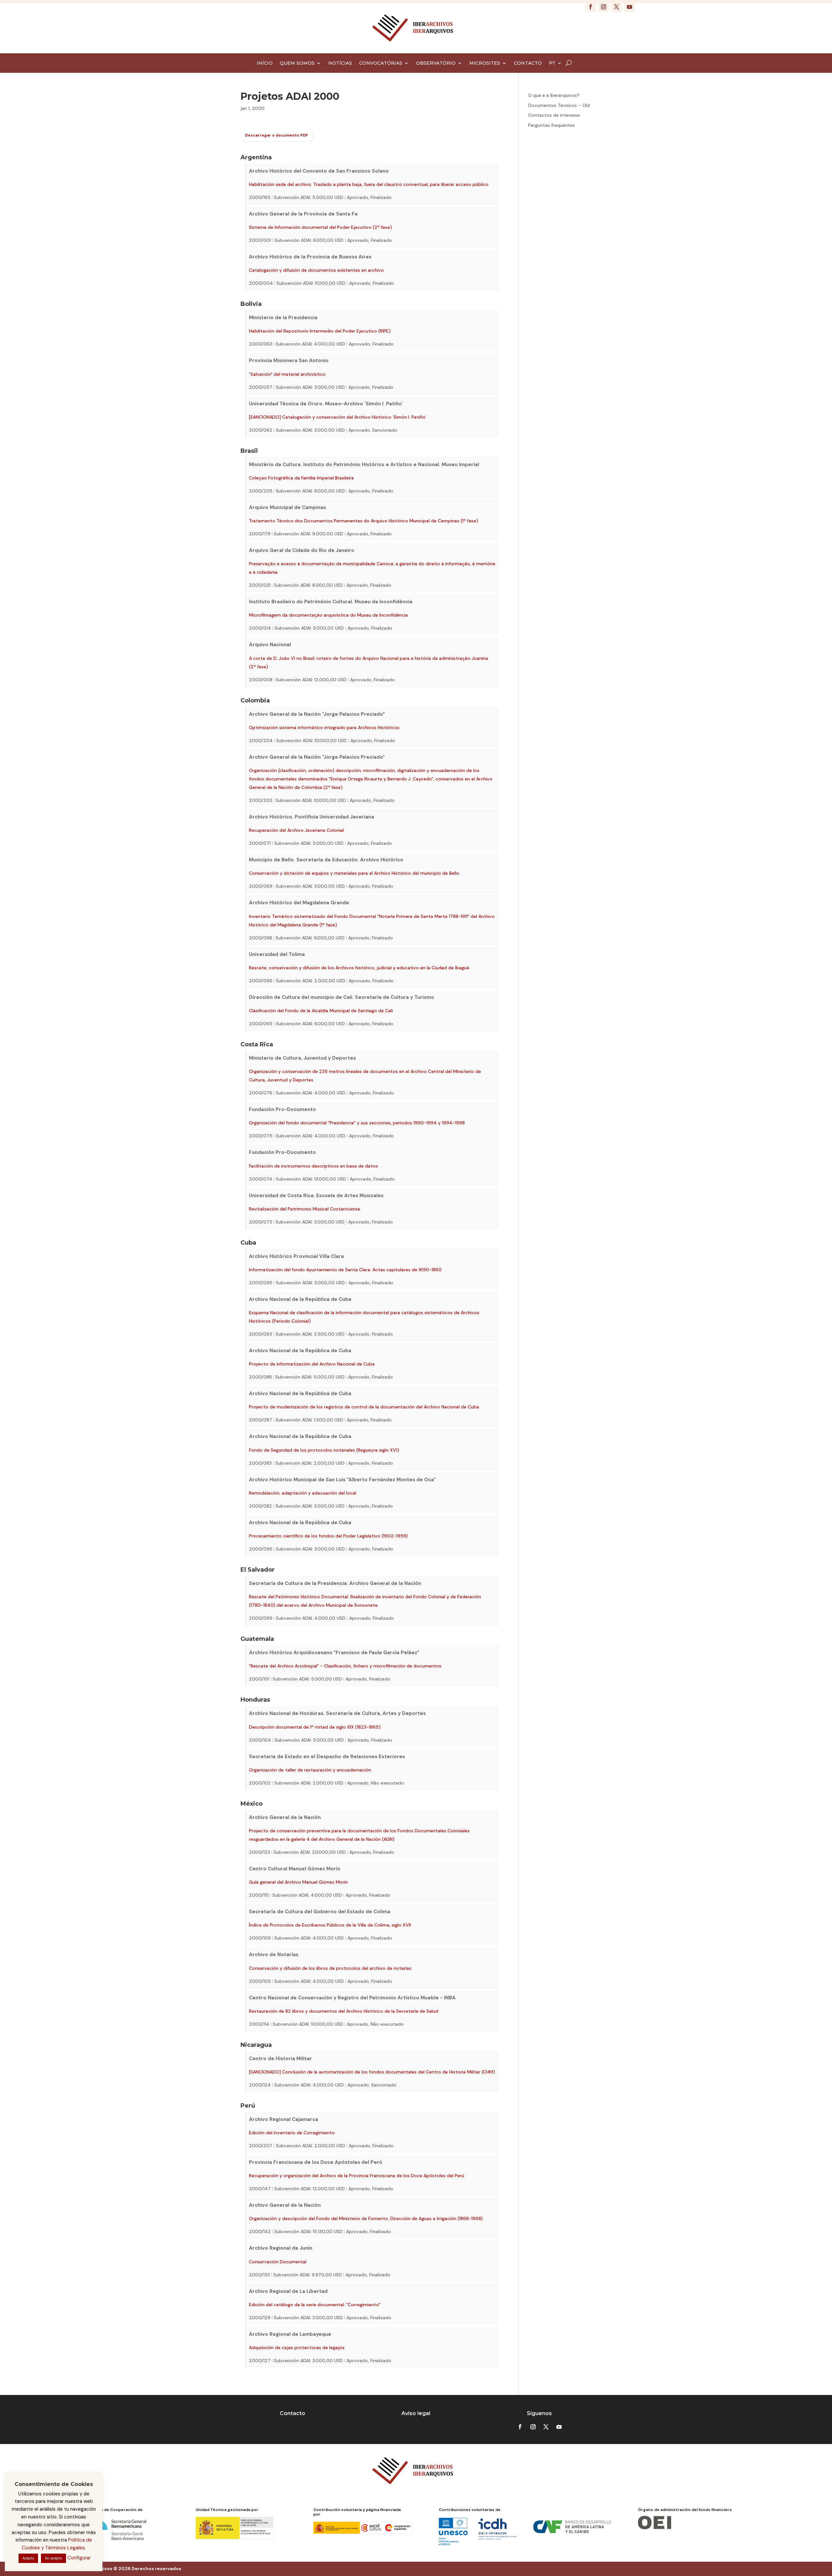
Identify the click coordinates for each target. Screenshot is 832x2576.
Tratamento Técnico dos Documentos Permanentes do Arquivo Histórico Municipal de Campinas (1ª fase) (364, 521)
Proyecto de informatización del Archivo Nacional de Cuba (312, 1364)
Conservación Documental (278, 2262)
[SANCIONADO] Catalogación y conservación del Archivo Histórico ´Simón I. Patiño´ (338, 417)
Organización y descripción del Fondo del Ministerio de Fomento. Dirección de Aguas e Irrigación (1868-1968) (366, 2218)
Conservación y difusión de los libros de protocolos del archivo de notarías (330, 1968)
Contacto (292, 2413)
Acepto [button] (28, 2558)
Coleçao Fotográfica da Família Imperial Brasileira (301, 478)
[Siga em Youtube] (630, 7)
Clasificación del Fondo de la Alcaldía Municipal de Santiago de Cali (321, 1011)
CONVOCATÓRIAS (381, 63)
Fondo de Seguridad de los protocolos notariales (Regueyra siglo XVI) (324, 1450)
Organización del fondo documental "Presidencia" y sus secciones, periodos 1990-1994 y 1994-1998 (357, 1123)
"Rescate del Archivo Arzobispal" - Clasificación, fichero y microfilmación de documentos (345, 1666)
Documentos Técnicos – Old (559, 105)
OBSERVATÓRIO (436, 63)
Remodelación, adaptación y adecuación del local (303, 1493)
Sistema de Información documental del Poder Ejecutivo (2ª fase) (320, 227)
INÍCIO (265, 63)
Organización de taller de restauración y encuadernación (310, 1770)
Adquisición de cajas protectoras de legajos (297, 2347)
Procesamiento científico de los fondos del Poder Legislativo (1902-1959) (328, 1536)
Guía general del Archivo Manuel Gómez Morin (298, 1882)
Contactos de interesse (554, 115)
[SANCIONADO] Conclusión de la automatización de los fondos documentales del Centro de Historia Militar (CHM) (372, 2072)
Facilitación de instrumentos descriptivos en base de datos (313, 1166)
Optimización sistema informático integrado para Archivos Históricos (324, 727)
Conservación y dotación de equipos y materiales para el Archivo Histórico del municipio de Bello (354, 873)
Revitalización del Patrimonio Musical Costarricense (305, 1209)
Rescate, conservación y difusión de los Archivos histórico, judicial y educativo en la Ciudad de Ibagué (359, 968)
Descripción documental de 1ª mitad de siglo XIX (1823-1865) (315, 1727)
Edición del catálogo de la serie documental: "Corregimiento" (315, 2305)
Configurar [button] (79, 2558)
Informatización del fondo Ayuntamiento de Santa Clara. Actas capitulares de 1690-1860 (345, 1270)
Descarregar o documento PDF (277, 135)
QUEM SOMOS (297, 63)
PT (552, 63)
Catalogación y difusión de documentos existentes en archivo (316, 270)
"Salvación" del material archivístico (287, 374)
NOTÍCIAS (340, 63)
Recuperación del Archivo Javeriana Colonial (296, 830)
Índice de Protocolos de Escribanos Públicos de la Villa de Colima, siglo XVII (330, 1925)
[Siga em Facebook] (591, 7)
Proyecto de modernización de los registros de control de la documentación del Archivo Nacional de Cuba (364, 1407)
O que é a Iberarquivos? (554, 95)
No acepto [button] (53, 2558)
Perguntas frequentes (552, 125)
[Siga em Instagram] (604, 7)
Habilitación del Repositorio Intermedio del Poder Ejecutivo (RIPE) (320, 331)
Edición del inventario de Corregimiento (292, 2133)
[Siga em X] (617, 7)
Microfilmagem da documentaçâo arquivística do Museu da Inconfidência (328, 615)
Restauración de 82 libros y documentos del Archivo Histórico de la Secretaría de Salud (344, 2011)
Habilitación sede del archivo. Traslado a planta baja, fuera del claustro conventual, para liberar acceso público (369, 184)
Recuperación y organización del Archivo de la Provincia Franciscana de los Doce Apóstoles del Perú (357, 2176)
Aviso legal (416, 2413)
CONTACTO (528, 63)
